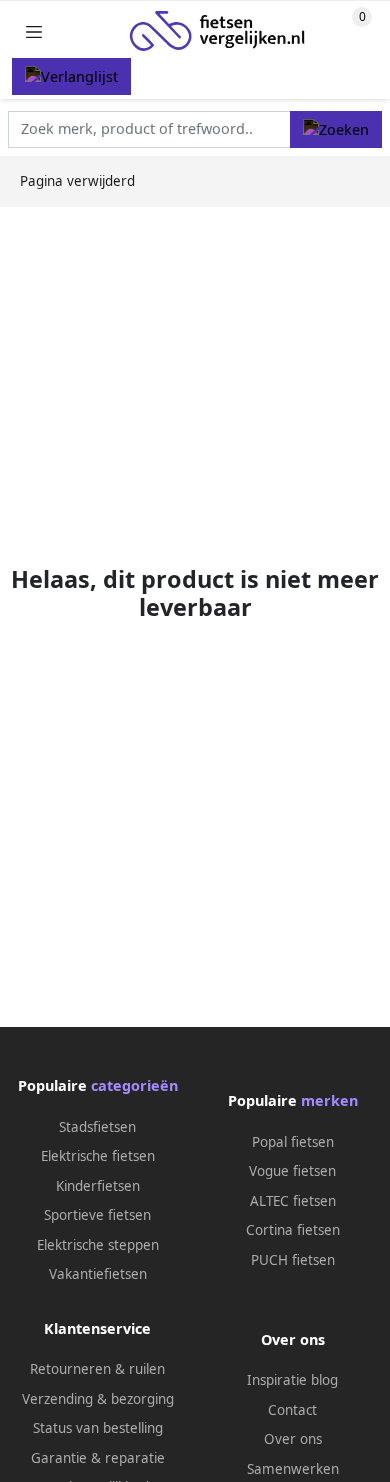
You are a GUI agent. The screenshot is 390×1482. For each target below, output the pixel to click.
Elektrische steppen (98, 1245)
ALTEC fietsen (293, 1201)
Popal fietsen (293, 1142)
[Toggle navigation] (34, 31)
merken (329, 1100)
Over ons (293, 1439)
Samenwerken (293, 1469)
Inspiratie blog (292, 1380)
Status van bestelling (98, 1428)
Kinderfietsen (98, 1186)
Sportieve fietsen (97, 1215)
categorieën (134, 1085)
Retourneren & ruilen (97, 1369)
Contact (292, 1410)
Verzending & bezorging (98, 1399)
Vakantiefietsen (98, 1274)
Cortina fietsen (293, 1230)
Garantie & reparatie (98, 1458)
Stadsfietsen (97, 1127)
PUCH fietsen (293, 1260)
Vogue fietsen (292, 1171)
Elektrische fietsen (98, 1156)
